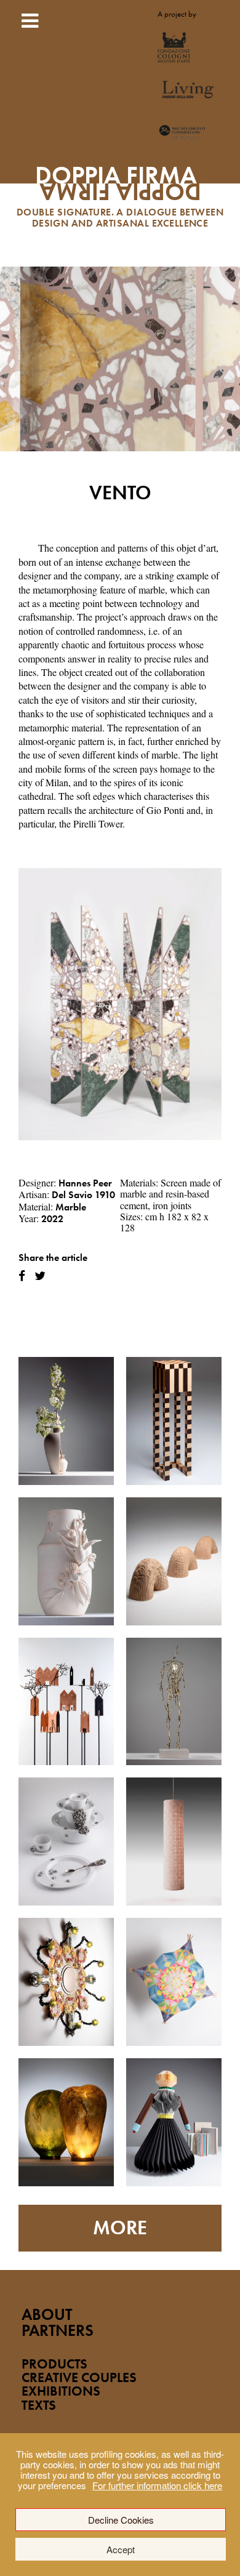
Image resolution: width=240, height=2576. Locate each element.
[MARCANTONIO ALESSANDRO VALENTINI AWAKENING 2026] (174, 1702)
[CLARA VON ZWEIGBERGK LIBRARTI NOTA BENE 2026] (174, 2122)
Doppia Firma (120, 188)
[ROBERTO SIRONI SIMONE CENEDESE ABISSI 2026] (66, 2122)
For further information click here (157, 2485)
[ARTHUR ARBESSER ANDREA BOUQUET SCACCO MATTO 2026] (174, 1421)
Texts (39, 2405)
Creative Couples (79, 2377)
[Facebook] (22, 1276)
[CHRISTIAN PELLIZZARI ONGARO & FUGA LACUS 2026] (66, 1982)
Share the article (53, 1258)
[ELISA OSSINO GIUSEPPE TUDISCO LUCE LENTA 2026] (174, 1841)
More (120, 2228)
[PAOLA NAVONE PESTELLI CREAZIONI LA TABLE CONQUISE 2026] (66, 1841)
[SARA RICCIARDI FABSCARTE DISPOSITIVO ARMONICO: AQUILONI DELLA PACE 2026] (174, 1982)
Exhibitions (61, 2391)
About (47, 2315)
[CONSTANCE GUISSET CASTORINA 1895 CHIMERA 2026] (174, 1561)
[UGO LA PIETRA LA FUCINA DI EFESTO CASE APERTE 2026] (66, 1702)
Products (54, 2364)
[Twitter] (40, 1276)
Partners (58, 2331)
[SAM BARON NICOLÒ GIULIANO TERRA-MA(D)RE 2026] (66, 1561)
